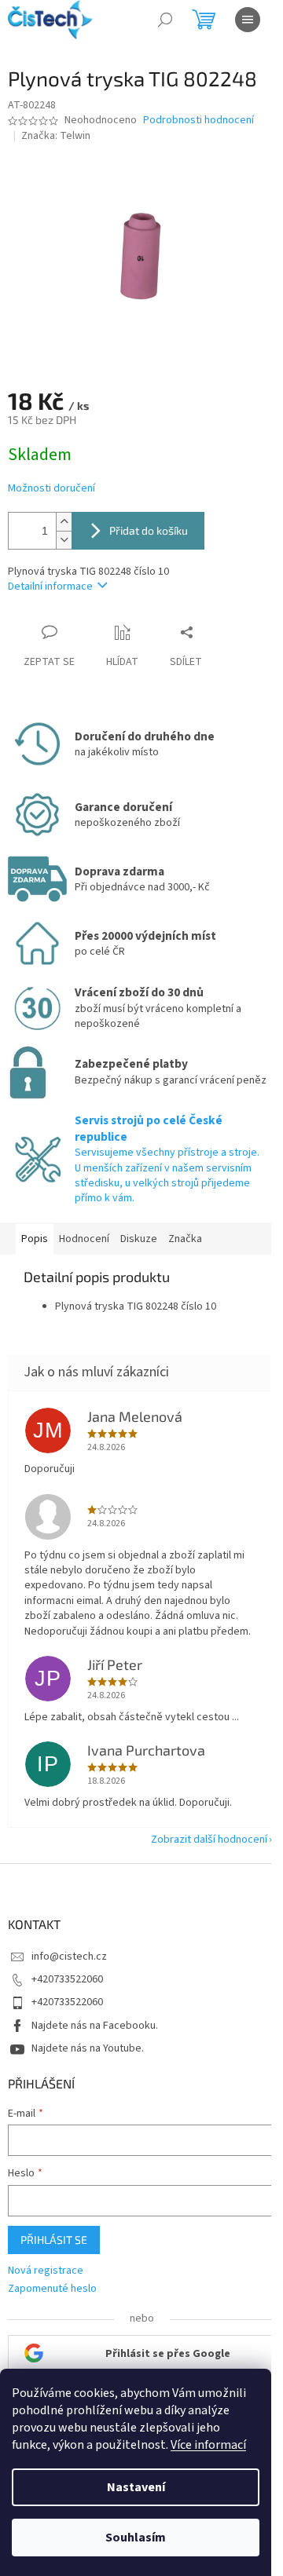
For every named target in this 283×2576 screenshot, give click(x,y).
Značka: (56, 136)
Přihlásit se (54, 2240)
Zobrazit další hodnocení (209, 1840)
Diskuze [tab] (139, 1239)
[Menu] (248, 20)
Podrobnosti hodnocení (198, 121)
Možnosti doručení (51, 489)
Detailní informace (50, 586)
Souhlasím (136, 2538)
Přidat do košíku (149, 530)
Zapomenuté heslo (52, 2289)
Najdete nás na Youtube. (88, 2048)
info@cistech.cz (69, 1957)
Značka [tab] (185, 1239)
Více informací (208, 2445)
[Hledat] (165, 20)
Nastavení (136, 2487)
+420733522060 (67, 1979)
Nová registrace (46, 2271)
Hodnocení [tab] (84, 1239)
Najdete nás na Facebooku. (95, 2026)
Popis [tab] (35, 1239)
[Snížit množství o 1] (64, 540)
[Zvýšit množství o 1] (64, 522)
